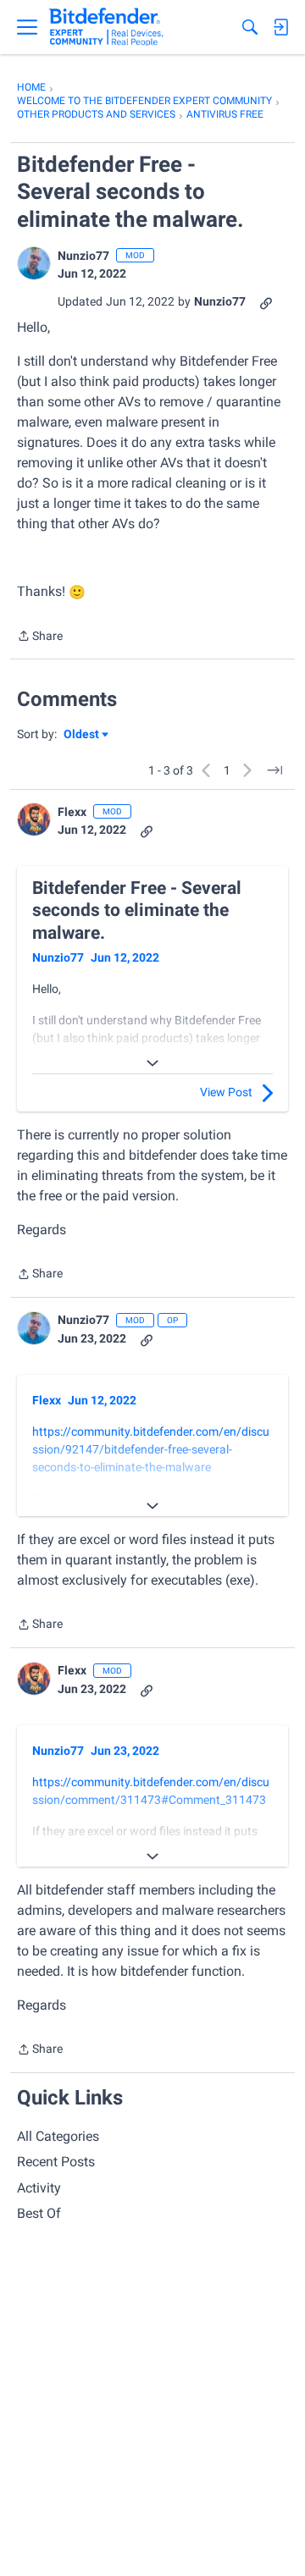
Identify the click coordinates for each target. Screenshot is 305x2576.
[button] (34, 263)
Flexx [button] (72, 812)
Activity (39, 2188)
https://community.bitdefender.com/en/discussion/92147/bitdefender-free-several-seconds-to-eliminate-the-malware (151, 1449)
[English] (106, 27)
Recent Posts (56, 2162)
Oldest (82, 735)
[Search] (250, 27)
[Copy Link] (266, 302)
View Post (226, 1092)
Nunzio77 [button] (83, 256)
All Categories (58, 2136)
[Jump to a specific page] (274, 770)
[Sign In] (280, 27)
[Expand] (152, 1063)
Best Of (39, 2213)
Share (40, 637)
